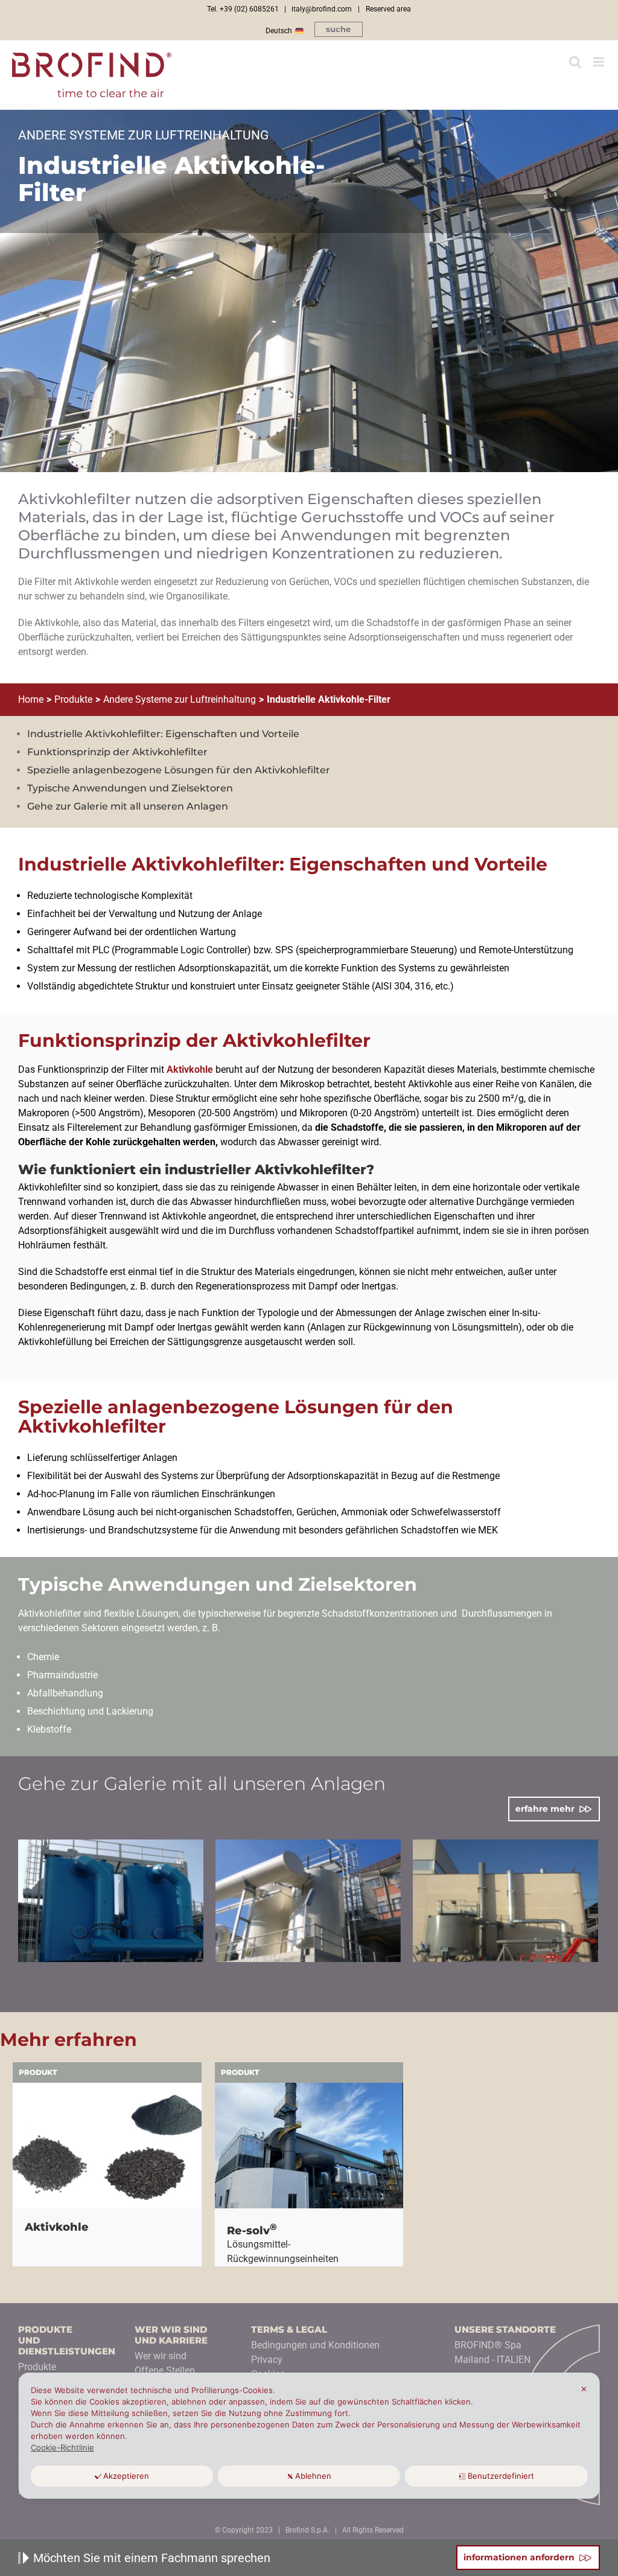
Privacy (267, 2360)
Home (31, 699)
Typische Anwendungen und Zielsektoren (130, 788)
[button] (339, 29)
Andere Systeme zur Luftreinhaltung (180, 699)
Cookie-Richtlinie (62, 2447)
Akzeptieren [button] (126, 2476)
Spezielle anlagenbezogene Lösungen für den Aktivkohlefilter (179, 770)
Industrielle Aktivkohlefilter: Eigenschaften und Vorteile (163, 734)
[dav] (111, 1901)
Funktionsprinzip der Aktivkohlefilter (117, 752)
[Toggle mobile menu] (600, 62)
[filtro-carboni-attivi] (505, 1901)
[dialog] (309, 2436)
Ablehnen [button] (313, 2476)
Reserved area (388, 9)
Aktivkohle (190, 1069)
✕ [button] (584, 2389)
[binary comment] (308, 1901)
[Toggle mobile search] (575, 62)
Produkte (73, 699)
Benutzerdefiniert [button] (501, 2476)
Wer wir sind (161, 2356)
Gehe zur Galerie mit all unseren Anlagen (128, 806)
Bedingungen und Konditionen (315, 2345)
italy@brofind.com (322, 9)
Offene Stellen (165, 2370)
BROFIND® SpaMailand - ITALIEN (492, 2352)
